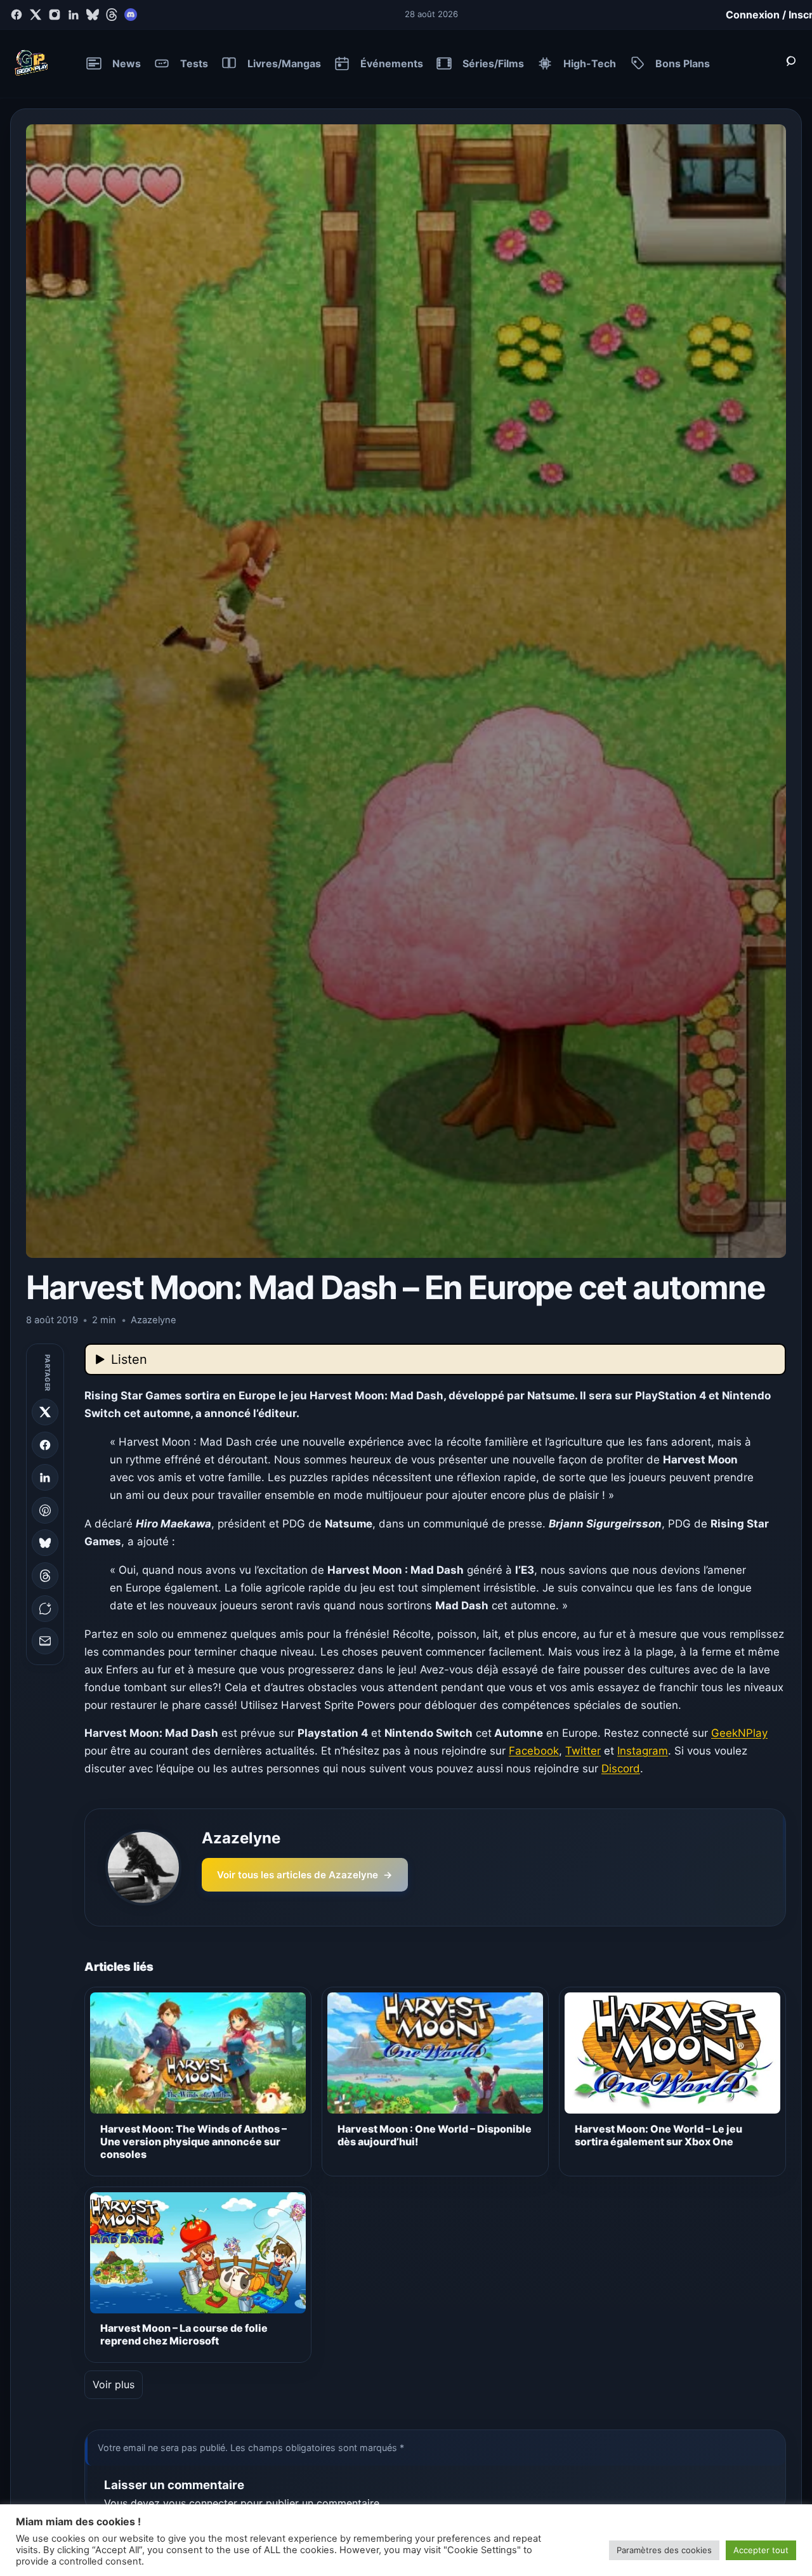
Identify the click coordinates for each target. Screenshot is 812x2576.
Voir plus (114, 2384)
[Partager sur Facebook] (45, 1445)
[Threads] (112, 15)
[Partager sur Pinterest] (45, 1510)
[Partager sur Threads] (45, 1576)
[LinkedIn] (74, 15)
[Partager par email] (45, 1641)
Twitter (583, 1751)
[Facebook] (16, 15)
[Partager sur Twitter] (45, 1412)
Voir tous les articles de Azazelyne (305, 1875)
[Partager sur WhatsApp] (45, 1609)
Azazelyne (241, 1838)
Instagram (643, 1751)
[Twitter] (36, 15)
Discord (621, 1769)
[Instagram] (55, 15)
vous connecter (200, 2503)
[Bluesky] (93, 15)
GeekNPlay (739, 1733)
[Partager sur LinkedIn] (45, 1477)
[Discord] (131, 15)
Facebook (534, 1751)
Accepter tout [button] (761, 2550)
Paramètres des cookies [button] (664, 2550)
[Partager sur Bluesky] (45, 1543)
